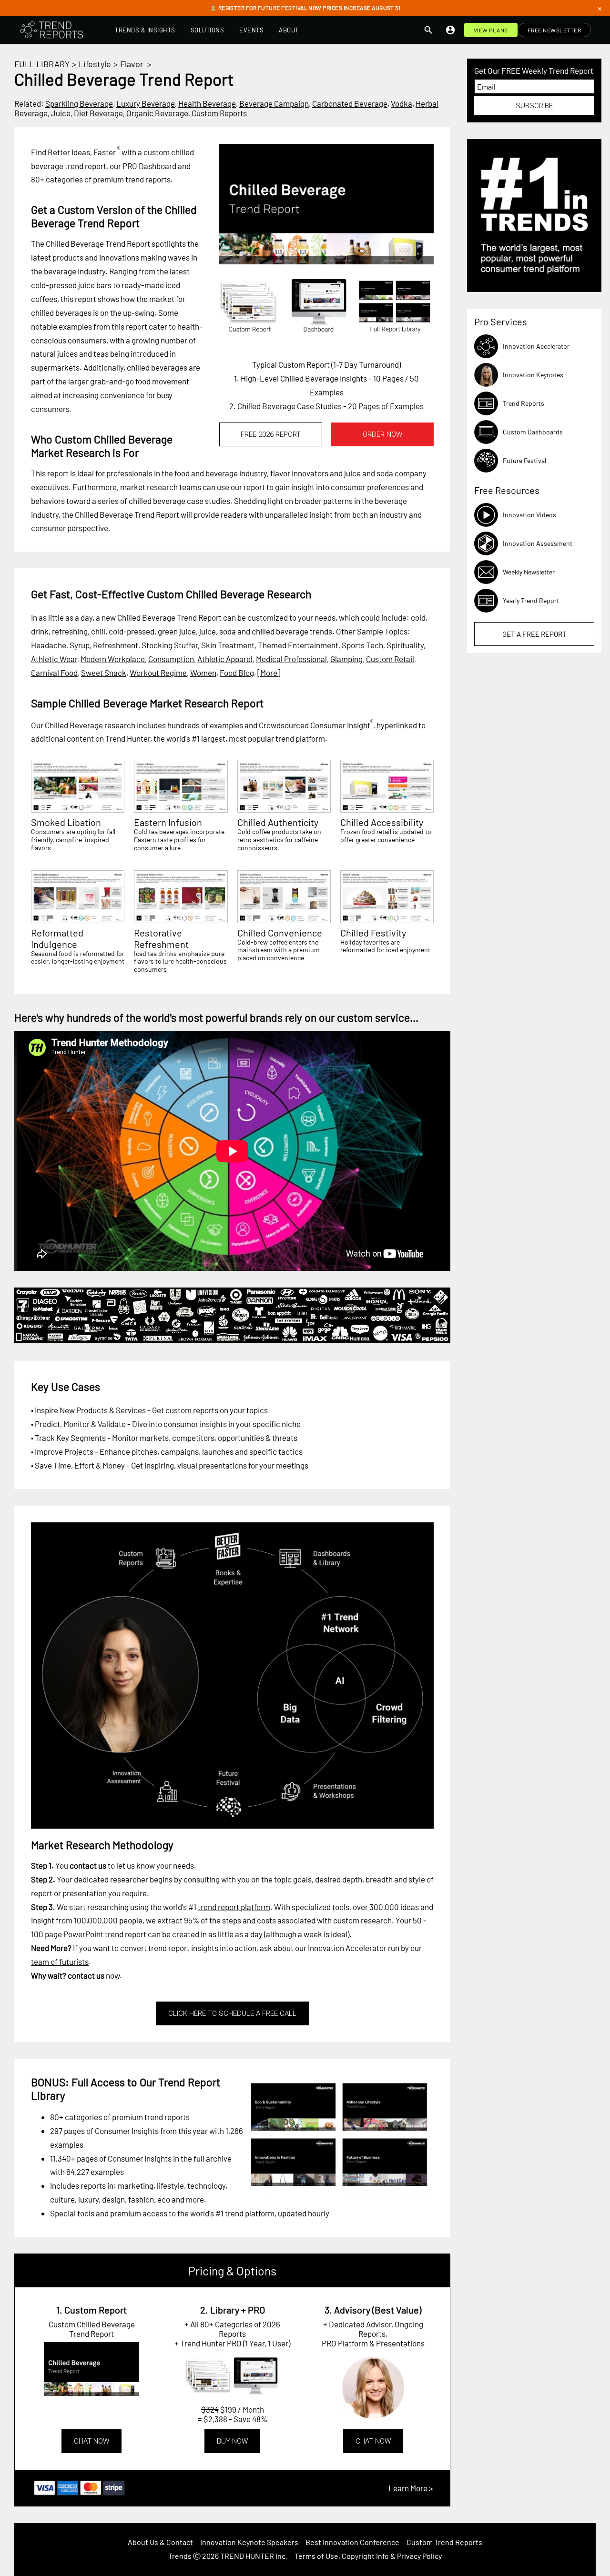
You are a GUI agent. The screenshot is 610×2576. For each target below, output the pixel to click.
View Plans (491, 30)
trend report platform (234, 1907)
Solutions (208, 30)
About (289, 30)
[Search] (428, 30)
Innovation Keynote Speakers (249, 2542)
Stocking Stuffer (170, 645)
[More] (269, 673)
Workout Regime (158, 673)
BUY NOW (232, 2441)
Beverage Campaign (274, 103)
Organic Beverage (157, 113)
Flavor (132, 64)
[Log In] (450, 30)
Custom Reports (219, 113)
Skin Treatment (228, 645)
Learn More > (411, 2488)
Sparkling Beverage (79, 103)
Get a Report (534, 634)
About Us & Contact (160, 2542)
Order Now (382, 434)
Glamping (346, 659)
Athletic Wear (54, 659)
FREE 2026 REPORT (271, 434)
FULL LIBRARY (42, 64)
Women (203, 673)
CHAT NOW (91, 2441)
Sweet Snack (104, 673)
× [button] (600, 8)
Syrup (80, 645)
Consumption (171, 659)
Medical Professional (291, 659)
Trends (180, 2556)
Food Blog (237, 673)
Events (251, 30)
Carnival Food (54, 673)
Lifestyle (95, 64)
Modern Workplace (113, 659)
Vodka (402, 103)
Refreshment (116, 645)
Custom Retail (390, 659)
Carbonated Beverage (350, 103)
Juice (61, 113)
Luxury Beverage (146, 103)
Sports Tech (362, 645)
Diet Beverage (98, 113)
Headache (49, 645)
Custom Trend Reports (444, 2542)
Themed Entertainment (298, 645)
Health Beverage (207, 103)
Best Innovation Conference (352, 2542)
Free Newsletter (554, 30)
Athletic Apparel (225, 659)
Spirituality (405, 645)
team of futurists (60, 1962)
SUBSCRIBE (534, 106)
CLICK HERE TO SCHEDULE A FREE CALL (232, 2013)
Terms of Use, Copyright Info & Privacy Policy (368, 2556)
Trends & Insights (145, 30)
